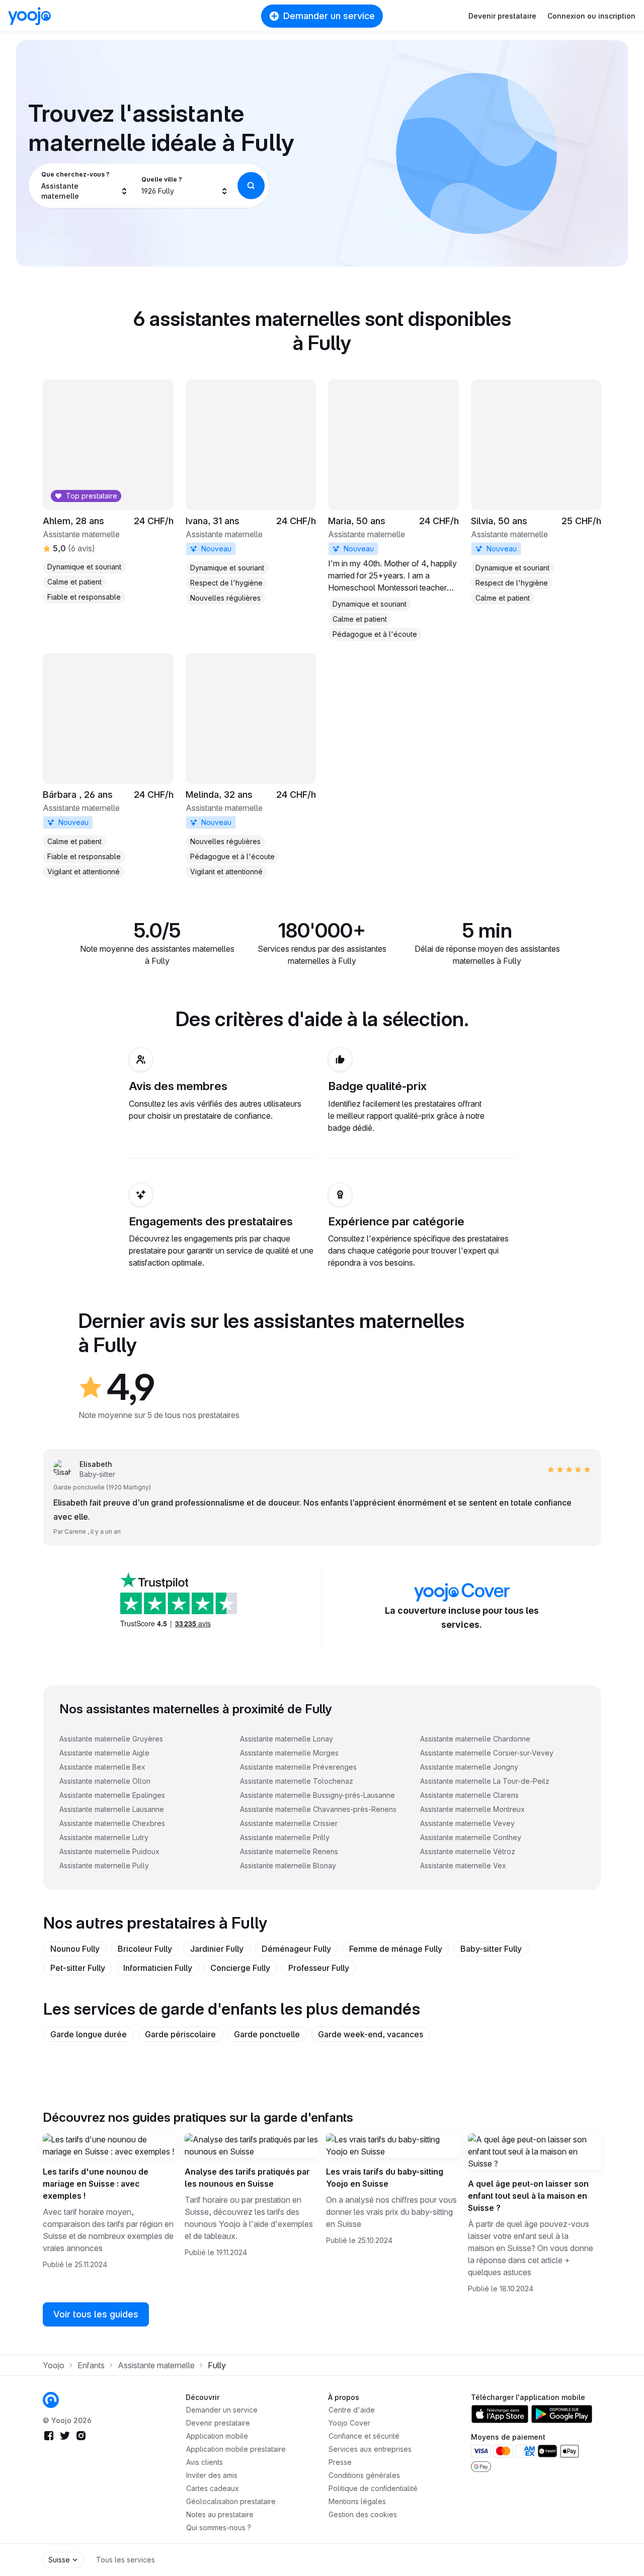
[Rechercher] (251, 186)
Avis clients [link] (205, 2462)
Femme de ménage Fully (396, 1949)
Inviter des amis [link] (212, 2475)
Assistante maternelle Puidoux (109, 1851)
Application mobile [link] (217, 2436)
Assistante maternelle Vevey (467, 1823)
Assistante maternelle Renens (289, 1851)
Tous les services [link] (126, 2560)
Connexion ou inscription (591, 16)
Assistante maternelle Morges (289, 1753)
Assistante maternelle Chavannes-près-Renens (318, 1809)
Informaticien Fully (158, 1968)
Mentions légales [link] (357, 2501)
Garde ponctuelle (267, 2034)
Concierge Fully (240, 1968)
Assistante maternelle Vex (463, 1865)
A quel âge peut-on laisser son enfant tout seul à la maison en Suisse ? (528, 2196)
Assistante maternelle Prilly (285, 1837)
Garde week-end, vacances (371, 2034)
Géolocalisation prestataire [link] (231, 2501)
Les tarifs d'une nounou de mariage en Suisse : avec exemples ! (96, 2184)
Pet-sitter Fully (78, 1968)
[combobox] (85, 186)
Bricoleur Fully (145, 1949)
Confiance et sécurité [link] (364, 2436)
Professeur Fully (319, 1968)
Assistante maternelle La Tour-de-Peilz (485, 1781)
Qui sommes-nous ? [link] (219, 2527)
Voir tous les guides (96, 2314)
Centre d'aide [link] (352, 2410)
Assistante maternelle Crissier (289, 1823)
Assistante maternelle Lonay (287, 1739)
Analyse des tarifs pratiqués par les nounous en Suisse (247, 2178)
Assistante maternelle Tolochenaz (297, 1781)
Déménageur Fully (296, 1949)
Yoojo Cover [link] (349, 2423)
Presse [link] (340, 2462)
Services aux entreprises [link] (370, 2449)
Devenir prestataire (502, 16)
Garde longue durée (89, 2034)
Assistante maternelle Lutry (104, 1837)
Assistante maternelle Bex (102, 1767)
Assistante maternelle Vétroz (468, 1851)
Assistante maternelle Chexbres (112, 1823)
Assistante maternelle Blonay (288, 1865)
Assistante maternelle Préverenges (298, 1767)
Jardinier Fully (217, 1949)
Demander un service (329, 16)
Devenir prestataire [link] (218, 2423)
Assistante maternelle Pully (104, 1865)
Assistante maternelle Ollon (105, 1781)
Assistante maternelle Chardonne (475, 1739)
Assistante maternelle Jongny (469, 1767)
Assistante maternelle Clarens (469, 1795)
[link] (251, 492)
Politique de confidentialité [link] (373, 2488)
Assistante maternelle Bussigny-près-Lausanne (317, 1795)
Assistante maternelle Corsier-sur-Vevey (487, 1753)
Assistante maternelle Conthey (471, 1837)
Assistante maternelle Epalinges (112, 1795)
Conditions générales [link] (364, 2475)
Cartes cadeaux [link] (213, 2488)
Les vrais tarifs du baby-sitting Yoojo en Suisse (385, 2178)
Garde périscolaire (180, 2034)
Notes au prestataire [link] (220, 2514)
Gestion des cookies (363, 2514)
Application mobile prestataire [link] (236, 2449)
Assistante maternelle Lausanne (112, 1809)
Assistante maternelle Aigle (104, 1753)
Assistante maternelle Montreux (472, 1809)
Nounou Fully (75, 1949)
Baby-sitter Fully (491, 1949)
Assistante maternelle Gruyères (111, 1739)
